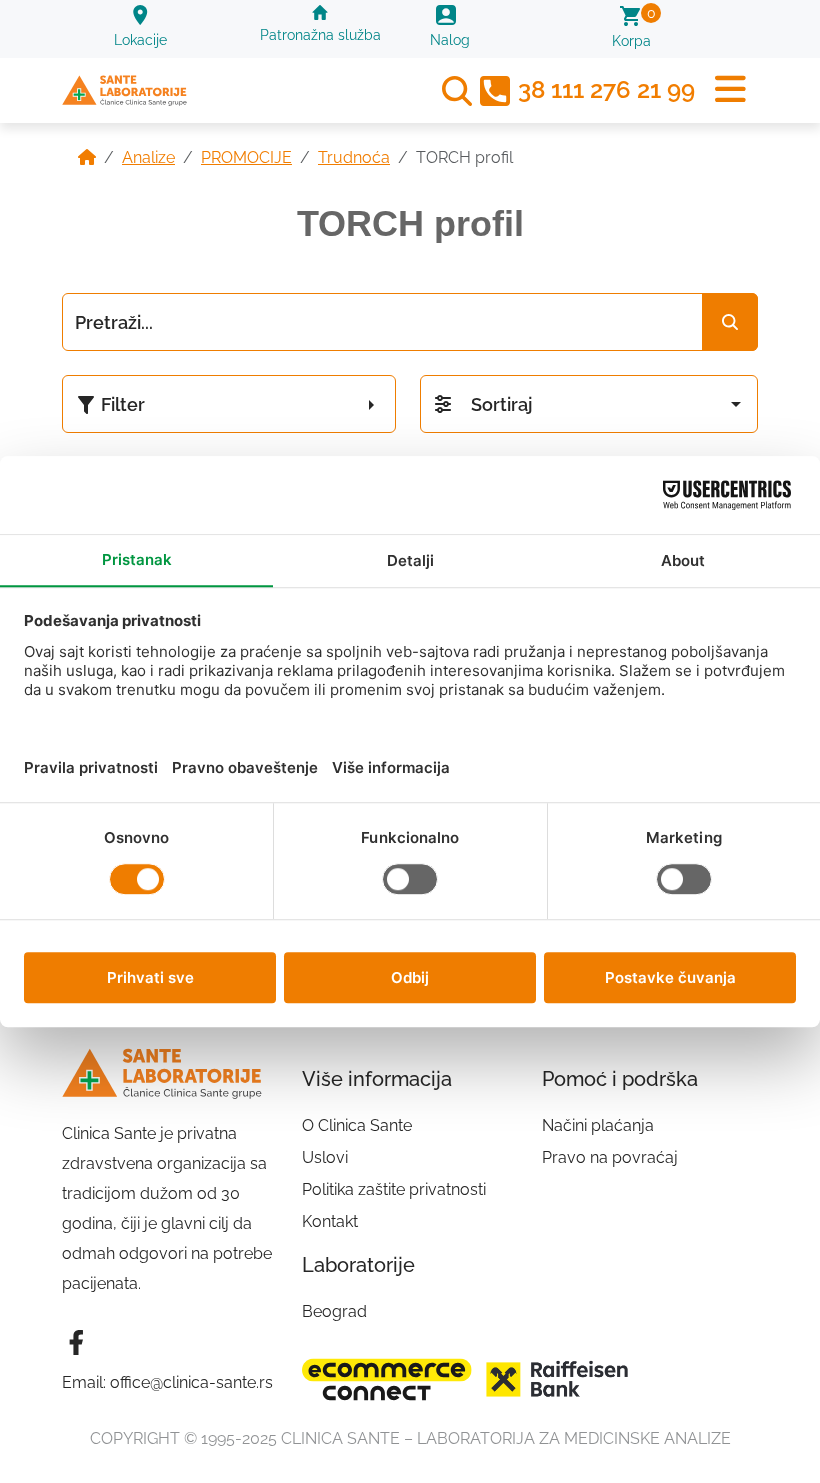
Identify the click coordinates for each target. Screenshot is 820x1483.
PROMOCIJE (246, 157)
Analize (148, 157)
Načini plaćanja (598, 1125)
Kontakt (330, 1221)
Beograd (334, 1311)
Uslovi (325, 1157)
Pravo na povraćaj (610, 1157)
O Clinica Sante (357, 1125)
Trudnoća (354, 157)
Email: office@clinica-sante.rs (167, 1382)
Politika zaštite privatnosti (394, 1189)
